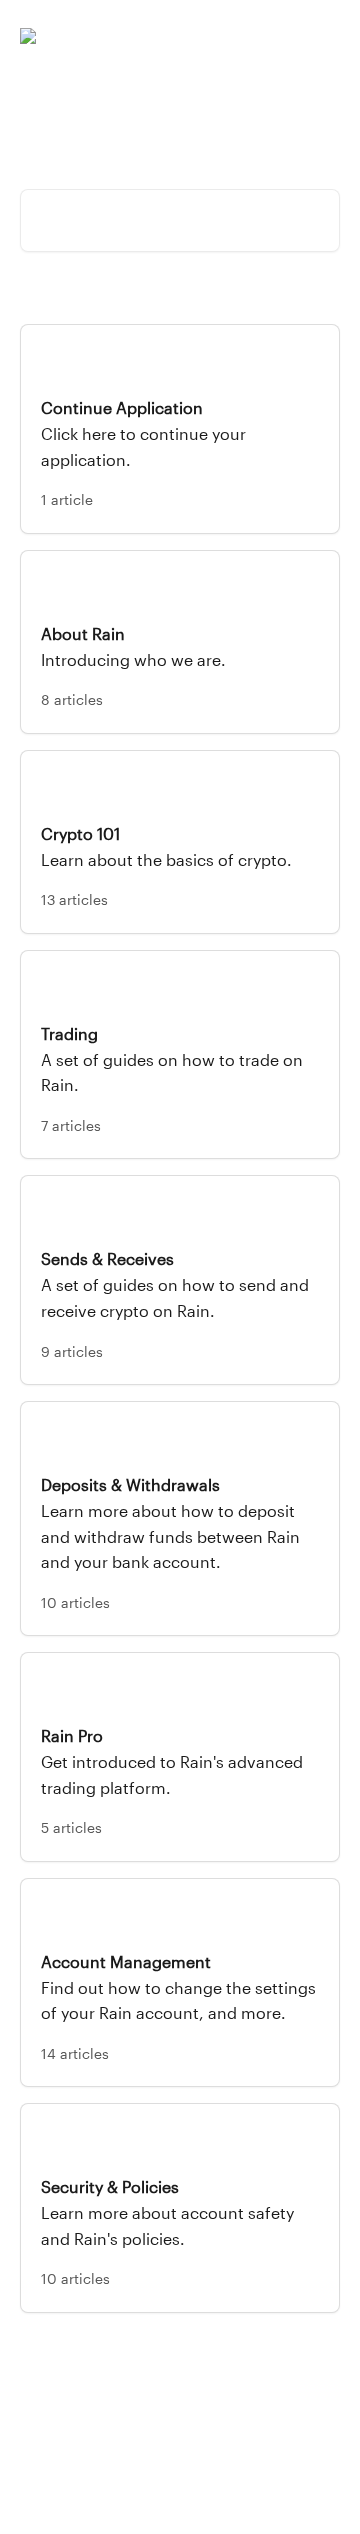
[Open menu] (322, 36)
